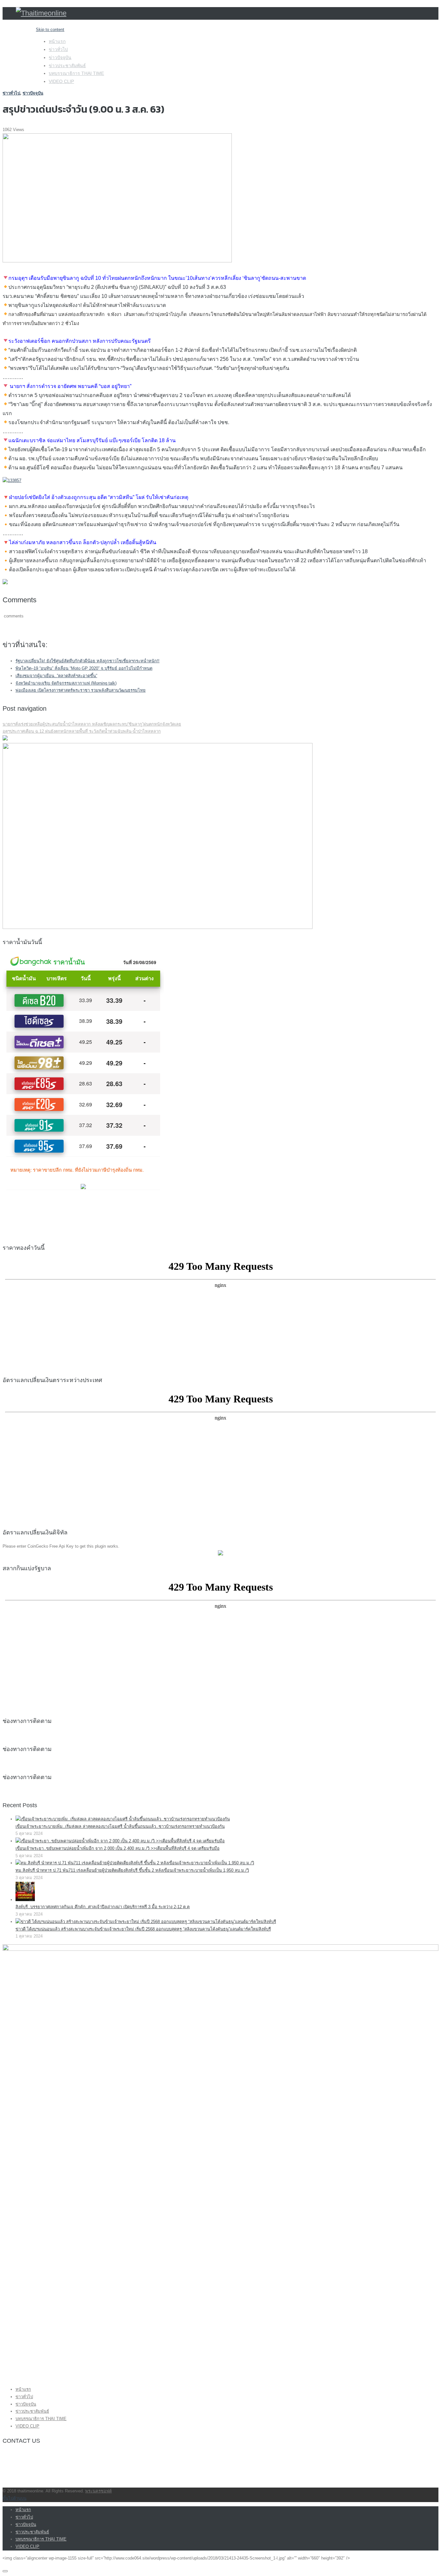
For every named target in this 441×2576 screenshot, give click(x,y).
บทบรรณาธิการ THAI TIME (76, 73)
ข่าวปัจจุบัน (60, 57)
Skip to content (50, 30)
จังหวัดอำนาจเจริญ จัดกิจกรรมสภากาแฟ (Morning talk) (66, 683)
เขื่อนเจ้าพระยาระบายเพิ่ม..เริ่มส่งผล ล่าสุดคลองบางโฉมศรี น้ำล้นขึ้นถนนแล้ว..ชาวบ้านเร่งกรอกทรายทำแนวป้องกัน (120, 1826)
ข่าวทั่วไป (58, 49)
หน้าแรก (57, 41)
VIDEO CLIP (61, 81)
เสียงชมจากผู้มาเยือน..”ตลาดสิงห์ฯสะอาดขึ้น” (56, 676)
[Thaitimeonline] (41, 13)
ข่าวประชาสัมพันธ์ (67, 66)
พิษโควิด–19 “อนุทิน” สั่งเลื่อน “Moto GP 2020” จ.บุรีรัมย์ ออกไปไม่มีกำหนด (84, 668)
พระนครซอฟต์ (98, 2491)
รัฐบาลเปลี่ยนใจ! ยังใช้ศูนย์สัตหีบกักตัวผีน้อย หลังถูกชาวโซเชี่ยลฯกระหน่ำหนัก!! (87, 661)
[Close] (5, 2571)
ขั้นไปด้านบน (15, 2498)
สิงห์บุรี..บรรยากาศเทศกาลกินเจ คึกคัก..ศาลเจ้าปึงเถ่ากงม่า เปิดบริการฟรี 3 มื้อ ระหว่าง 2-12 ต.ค (103, 1907)
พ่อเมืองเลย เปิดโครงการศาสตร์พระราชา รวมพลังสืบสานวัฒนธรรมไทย (81, 690)
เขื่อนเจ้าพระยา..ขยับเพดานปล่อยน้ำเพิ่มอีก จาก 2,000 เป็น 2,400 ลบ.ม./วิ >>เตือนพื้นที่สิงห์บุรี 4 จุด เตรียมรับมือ (118, 1848)
